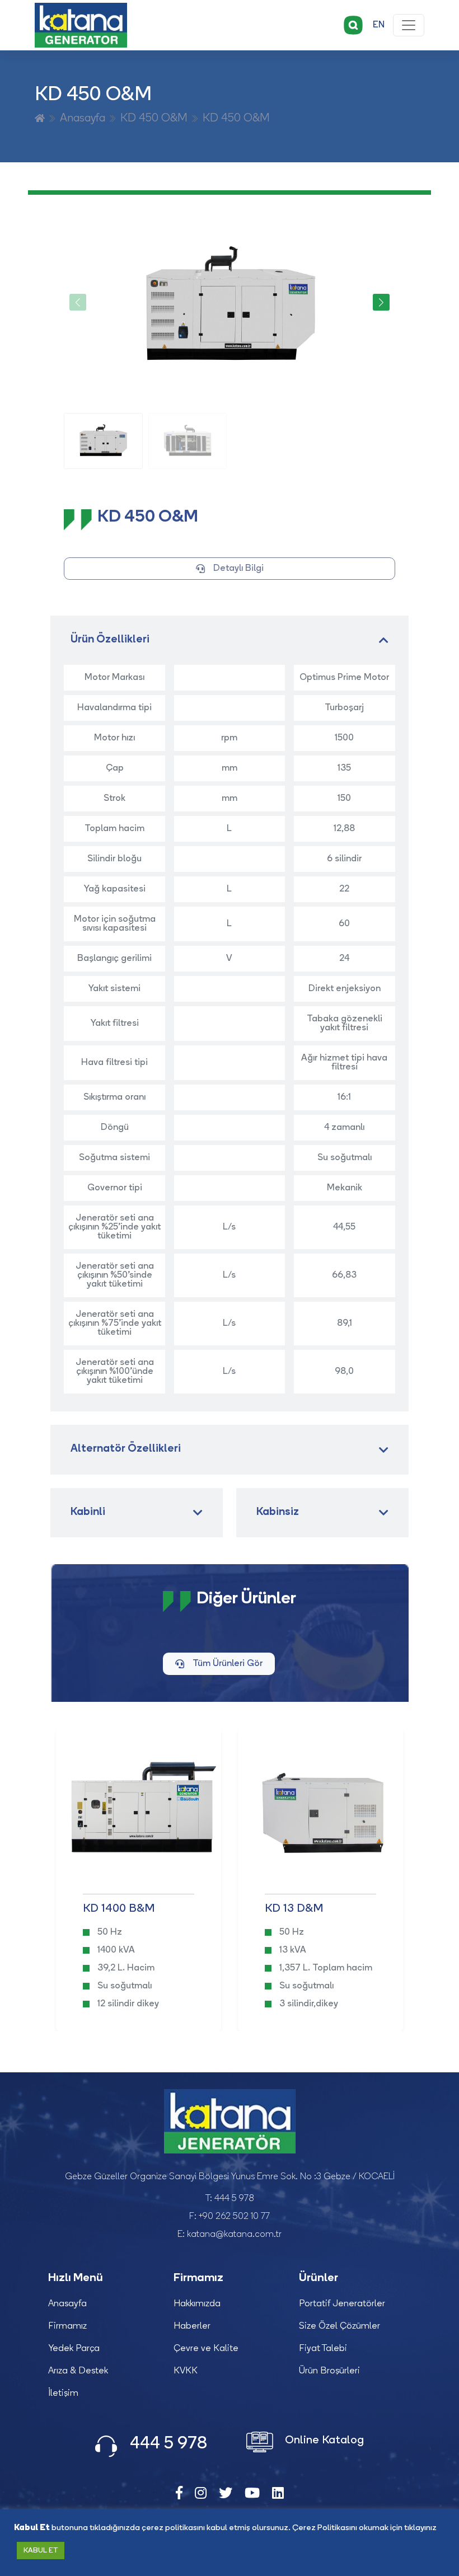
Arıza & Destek (78, 2371)
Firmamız (67, 2326)
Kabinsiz (278, 1512)
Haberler (192, 2326)
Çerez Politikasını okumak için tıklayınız (364, 2528)
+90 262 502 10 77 (234, 2217)
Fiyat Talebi (323, 2349)
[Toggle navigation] (409, 25)
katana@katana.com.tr (234, 2235)
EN (379, 25)
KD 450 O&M (154, 119)
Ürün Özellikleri (110, 640)
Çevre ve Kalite (206, 2349)
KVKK (186, 2371)
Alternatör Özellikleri (126, 1449)
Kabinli (88, 1512)
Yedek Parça (74, 2349)
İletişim (63, 2394)
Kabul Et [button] (41, 2551)
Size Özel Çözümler (339, 2326)
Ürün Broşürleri (329, 2371)
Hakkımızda (197, 2304)
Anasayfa (83, 119)
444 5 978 (234, 2199)
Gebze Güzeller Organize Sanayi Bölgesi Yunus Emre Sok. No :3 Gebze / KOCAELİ (230, 2177)
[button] (381, 302)
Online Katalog (323, 2441)
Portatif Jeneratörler (342, 2304)
